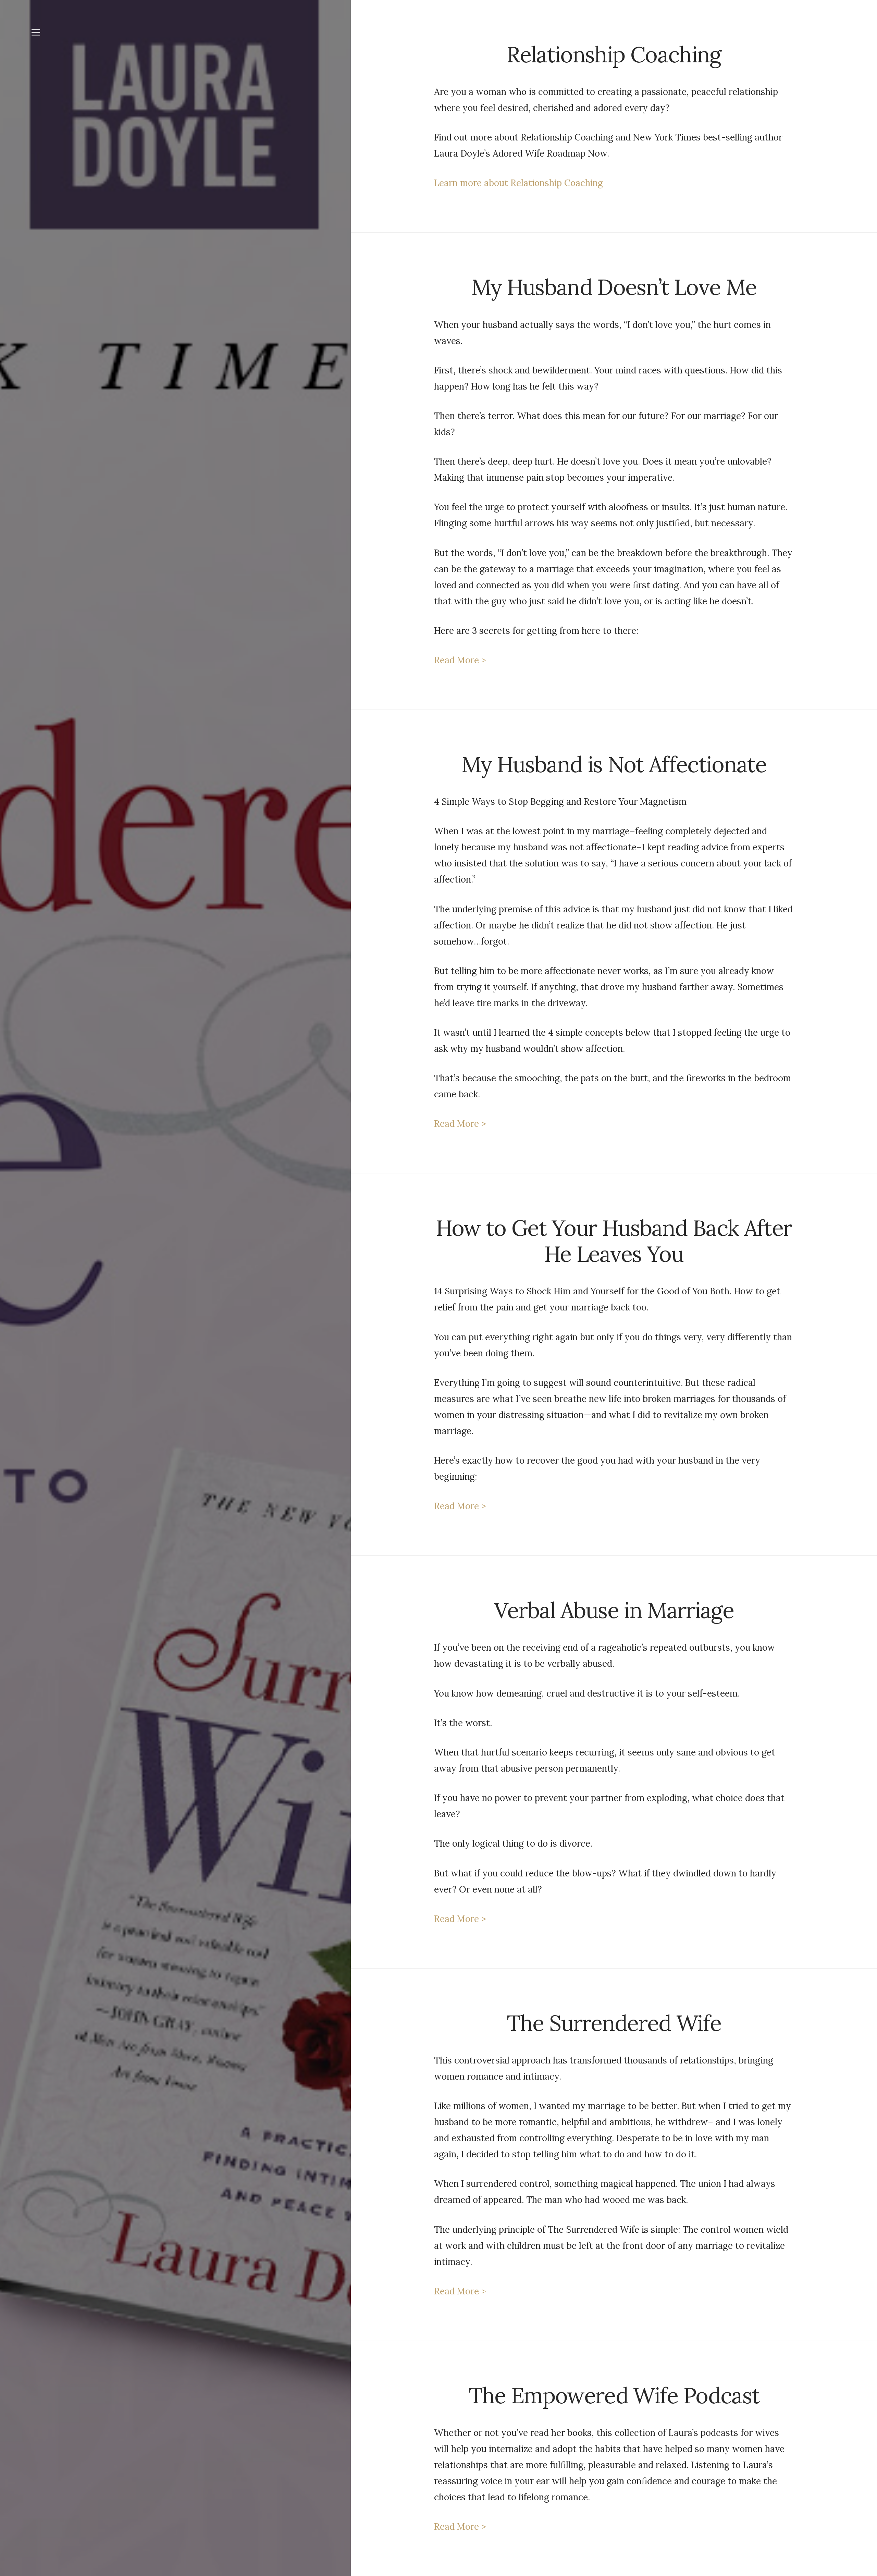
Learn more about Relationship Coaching (518, 183)
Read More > (460, 660)
